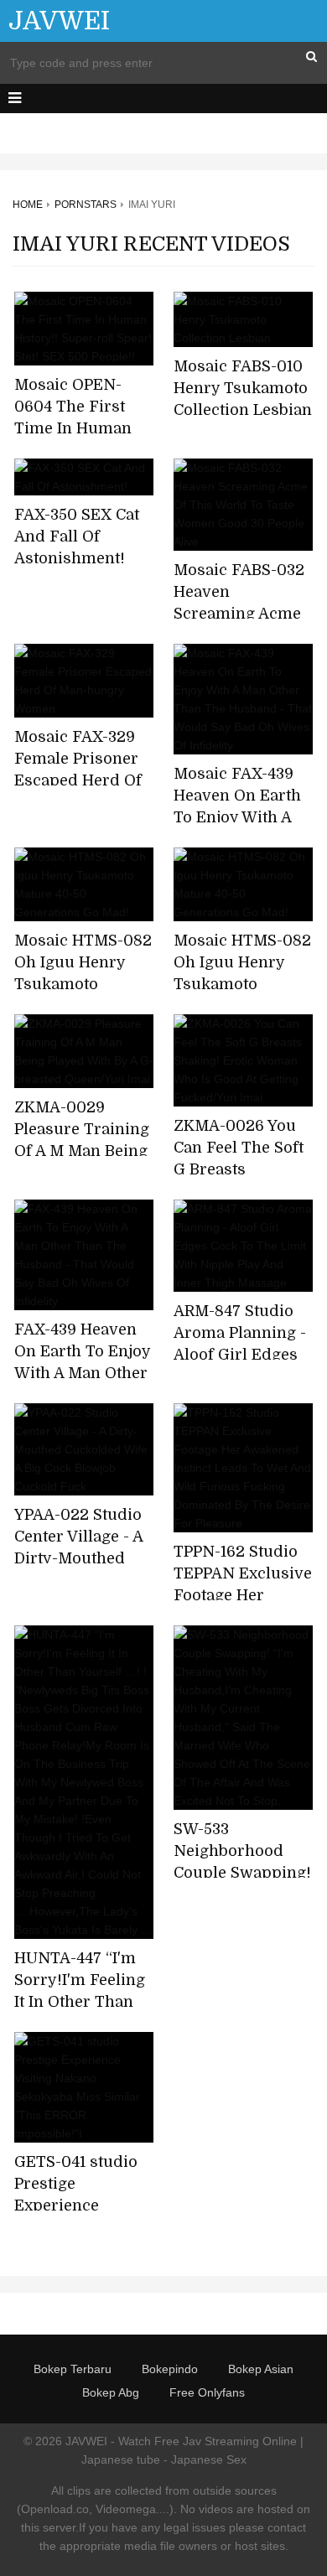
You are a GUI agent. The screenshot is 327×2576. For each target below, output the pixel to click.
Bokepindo (170, 2369)
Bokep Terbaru (73, 2369)
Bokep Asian (261, 2369)
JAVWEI (59, 21)
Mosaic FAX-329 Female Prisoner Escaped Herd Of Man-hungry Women (78, 780)
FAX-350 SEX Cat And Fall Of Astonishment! (77, 536)
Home (28, 205)
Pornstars (86, 205)
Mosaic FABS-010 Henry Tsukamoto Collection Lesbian (243, 388)
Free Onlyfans (207, 2392)
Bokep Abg (111, 2392)
